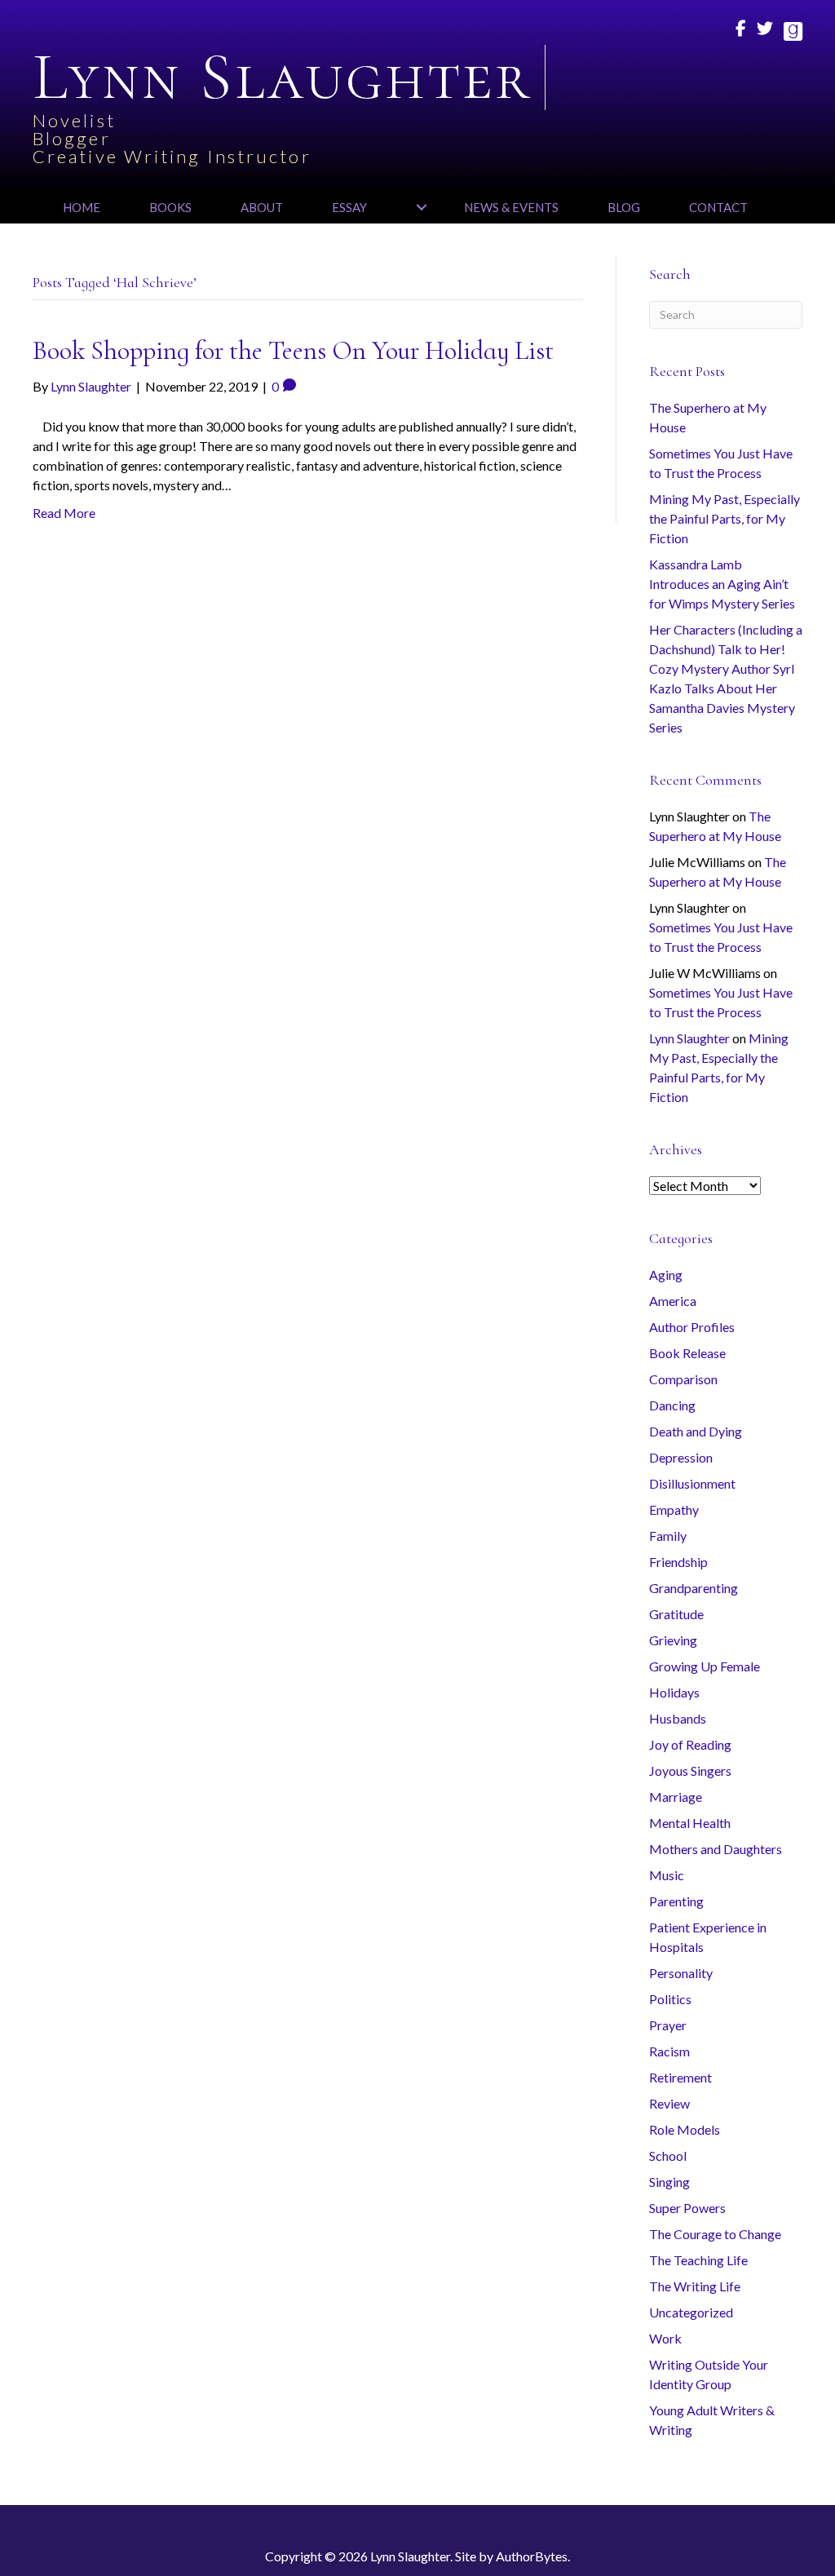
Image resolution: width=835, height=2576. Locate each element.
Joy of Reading (690, 1744)
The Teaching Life (698, 2260)
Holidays (674, 1692)
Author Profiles (692, 1327)
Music (667, 1875)
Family (668, 1536)
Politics (670, 1999)
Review (669, 2103)
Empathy (674, 1509)
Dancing (672, 1405)
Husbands (678, 1718)
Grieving (673, 1640)
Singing (669, 2182)
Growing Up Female (705, 1666)
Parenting (676, 1901)
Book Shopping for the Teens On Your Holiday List (293, 350)
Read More (64, 513)
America (673, 1301)
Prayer (668, 2025)
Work (665, 2338)
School (668, 2156)
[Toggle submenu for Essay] (421, 207)
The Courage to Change (715, 2234)
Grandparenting (694, 1588)
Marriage (676, 1797)
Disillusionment (692, 1483)
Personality (681, 1973)
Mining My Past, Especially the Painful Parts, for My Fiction (725, 518)
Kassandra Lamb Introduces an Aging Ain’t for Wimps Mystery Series (722, 584)
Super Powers (687, 2208)
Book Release (687, 1353)
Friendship (678, 1562)
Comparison (683, 1379)
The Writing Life (695, 2286)
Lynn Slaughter (689, 1038)
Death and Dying (696, 1431)
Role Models (685, 2129)
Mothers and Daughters (716, 1849)
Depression (681, 1457)
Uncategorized (691, 2312)
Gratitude (676, 1614)
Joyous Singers (690, 1770)
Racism (669, 2051)
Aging (666, 1275)
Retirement (680, 2077)
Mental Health (690, 1823)
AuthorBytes (532, 2556)
